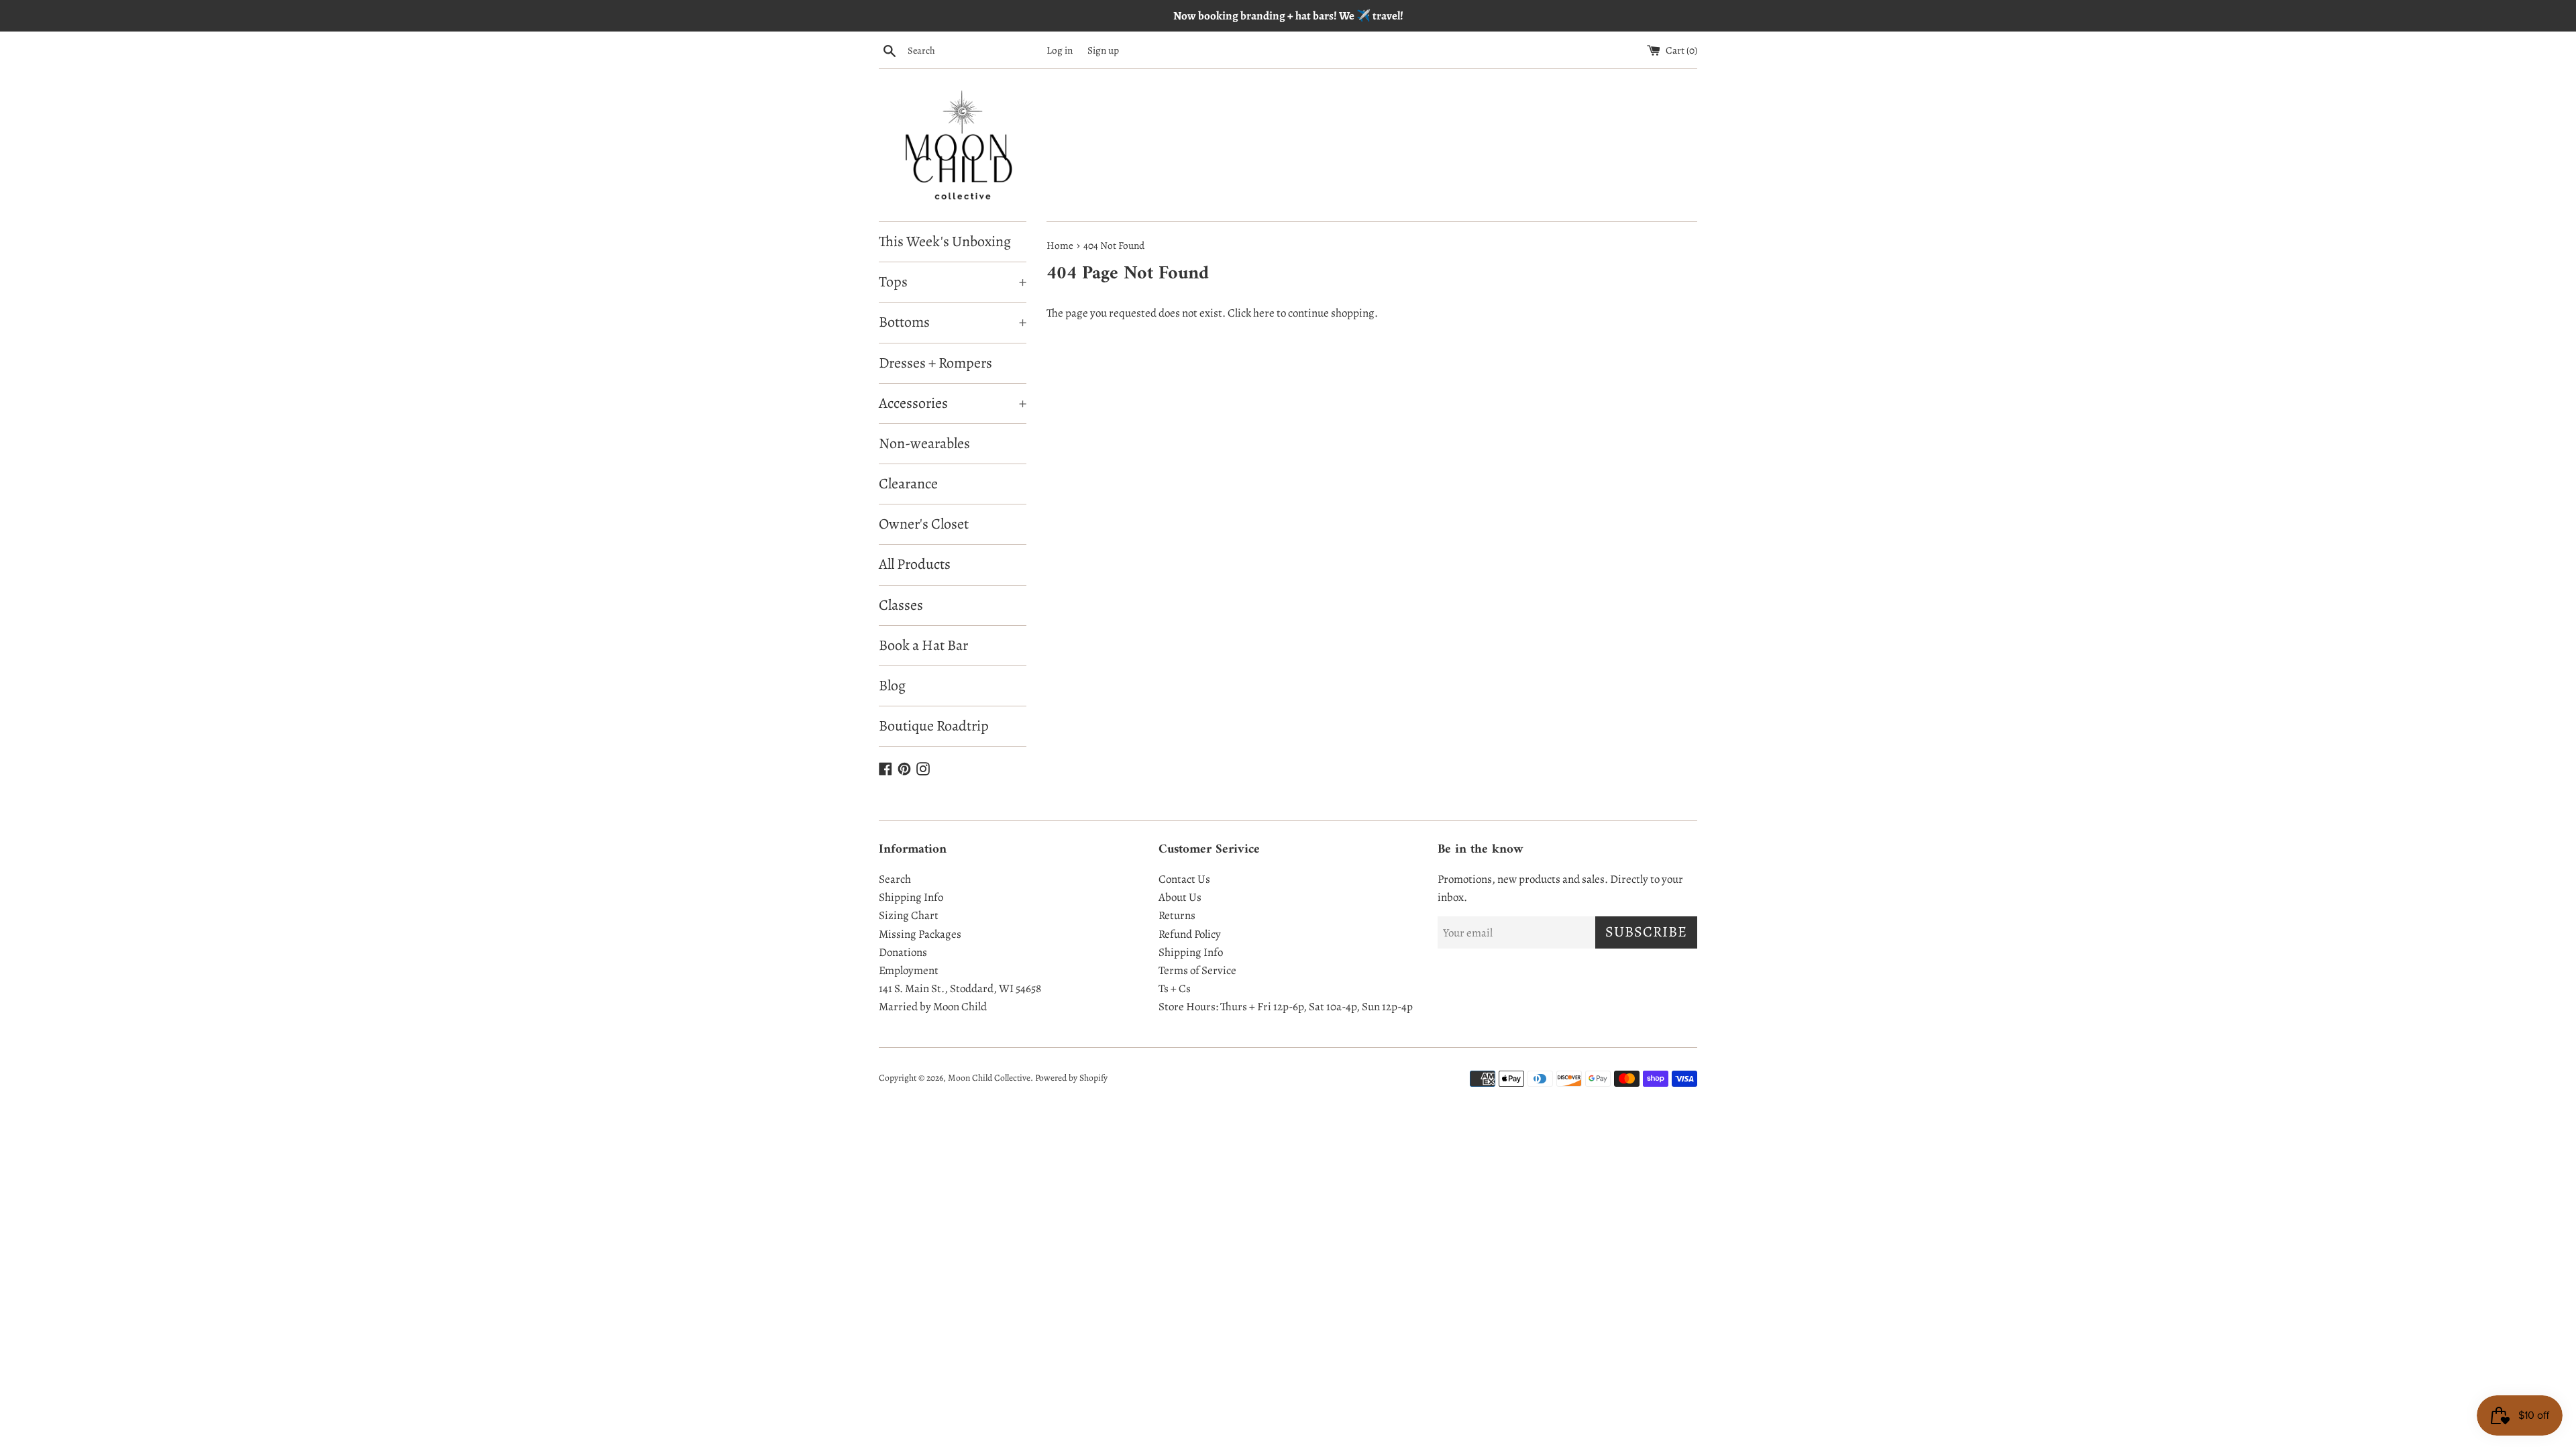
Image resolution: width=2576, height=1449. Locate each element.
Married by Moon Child (933, 1007)
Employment (909, 970)
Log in (1060, 50)
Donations (903, 952)
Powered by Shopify (1071, 1078)
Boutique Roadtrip (934, 726)
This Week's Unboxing (945, 241)
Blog (892, 686)
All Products (915, 564)
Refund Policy (1190, 934)
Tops (953, 282)
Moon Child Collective (989, 1078)
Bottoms (953, 322)
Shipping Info (911, 897)
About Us (1180, 897)
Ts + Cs (1175, 988)
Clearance (908, 484)
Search (895, 879)
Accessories (953, 403)
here (1264, 313)
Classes (901, 605)
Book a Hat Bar (923, 645)
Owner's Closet (924, 524)
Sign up (1103, 50)
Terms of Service (1197, 970)
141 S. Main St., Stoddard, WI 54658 (960, 988)
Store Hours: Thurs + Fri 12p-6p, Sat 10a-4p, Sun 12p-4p (1286, 1007)
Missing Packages (920, 934)
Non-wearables (924, 443)
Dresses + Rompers (935, 363)
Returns (1177, 915)
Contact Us (1184, 879)
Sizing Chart (909, 915)
